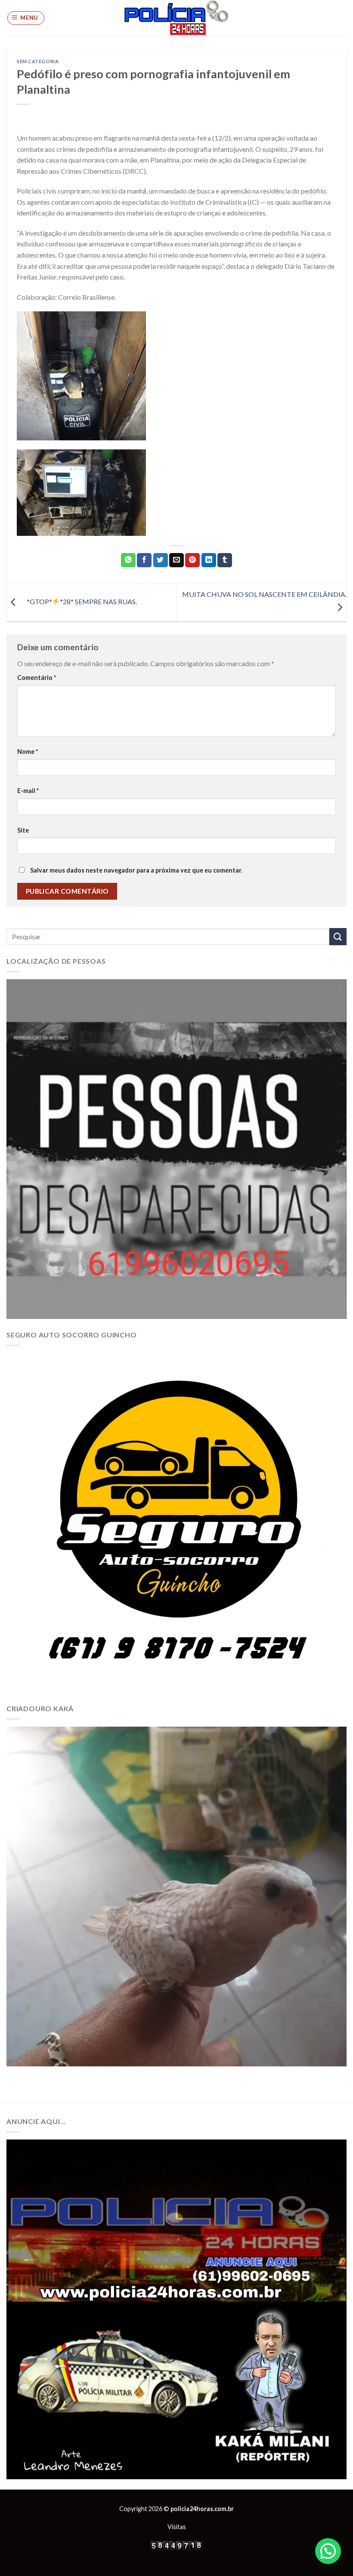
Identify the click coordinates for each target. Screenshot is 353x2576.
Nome (28, 752)
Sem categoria (38, 61)
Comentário (37, 678)
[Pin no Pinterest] (192, 560)
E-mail (28, 791)
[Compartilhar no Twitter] (161, 560)
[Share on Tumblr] (225, 560)
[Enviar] (338, 936)
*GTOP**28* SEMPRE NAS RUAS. (79, 601)
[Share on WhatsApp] (128, 560)
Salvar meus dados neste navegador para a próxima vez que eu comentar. (136, 870)
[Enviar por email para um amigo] (176, 560)
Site (23, 830)
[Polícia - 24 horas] (176, 18)
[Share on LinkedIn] (209, 560)
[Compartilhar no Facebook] (144, 560)
